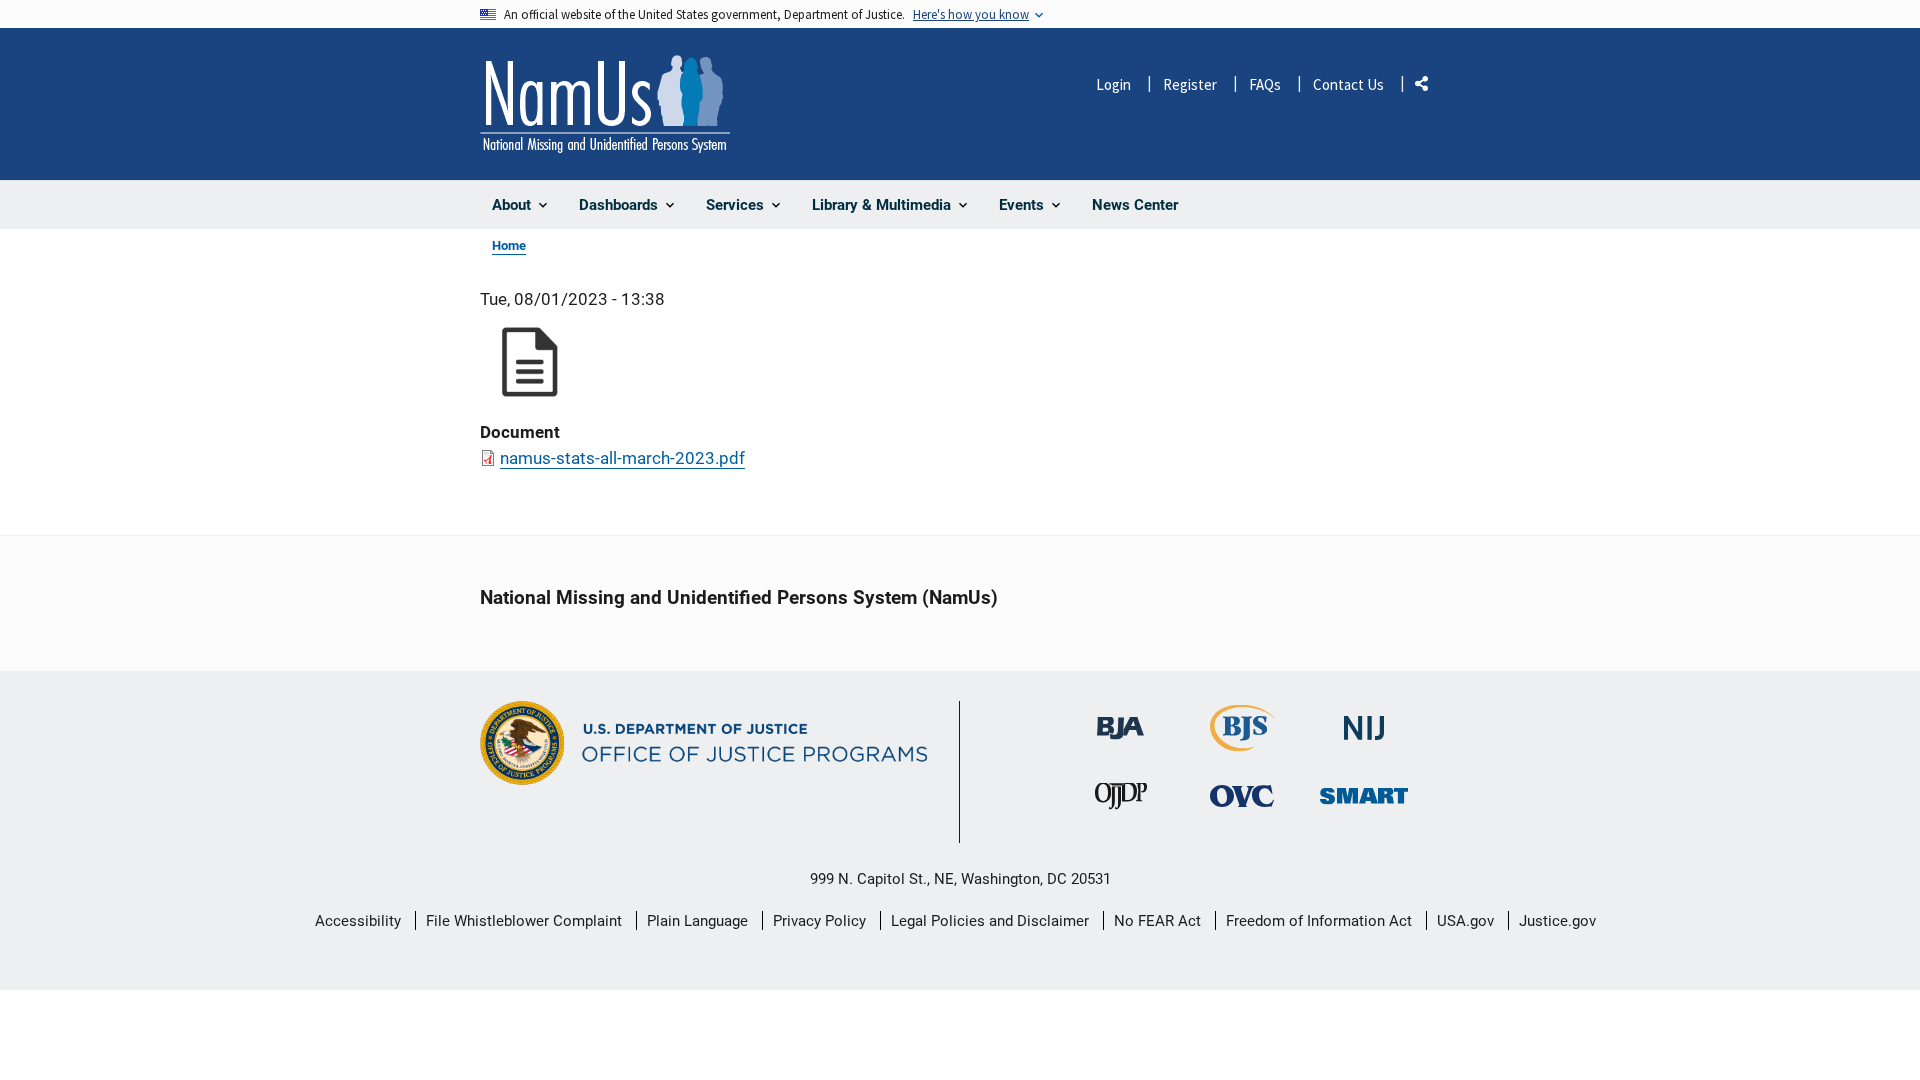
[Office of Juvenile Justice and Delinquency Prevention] (1121, 800)
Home (509, 245)
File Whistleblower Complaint (524, 921)
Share (1429, 87)
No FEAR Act (1157, 921)
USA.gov (1465, 921)
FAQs (1265, 84)
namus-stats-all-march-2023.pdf (622, 458)
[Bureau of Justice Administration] (1120, 718)
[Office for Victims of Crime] (1242, 795)
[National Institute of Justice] (1364, 719)
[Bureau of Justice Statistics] (1242, 742)
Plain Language (697, 921)
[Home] (605, 104)
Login (1113, 84)
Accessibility (358, 921)
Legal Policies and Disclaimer (990, 921)
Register (1190, 84)
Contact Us (1348, 84)
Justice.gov (1557, 921)
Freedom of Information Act (1319, 921)
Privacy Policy (819, 921)
